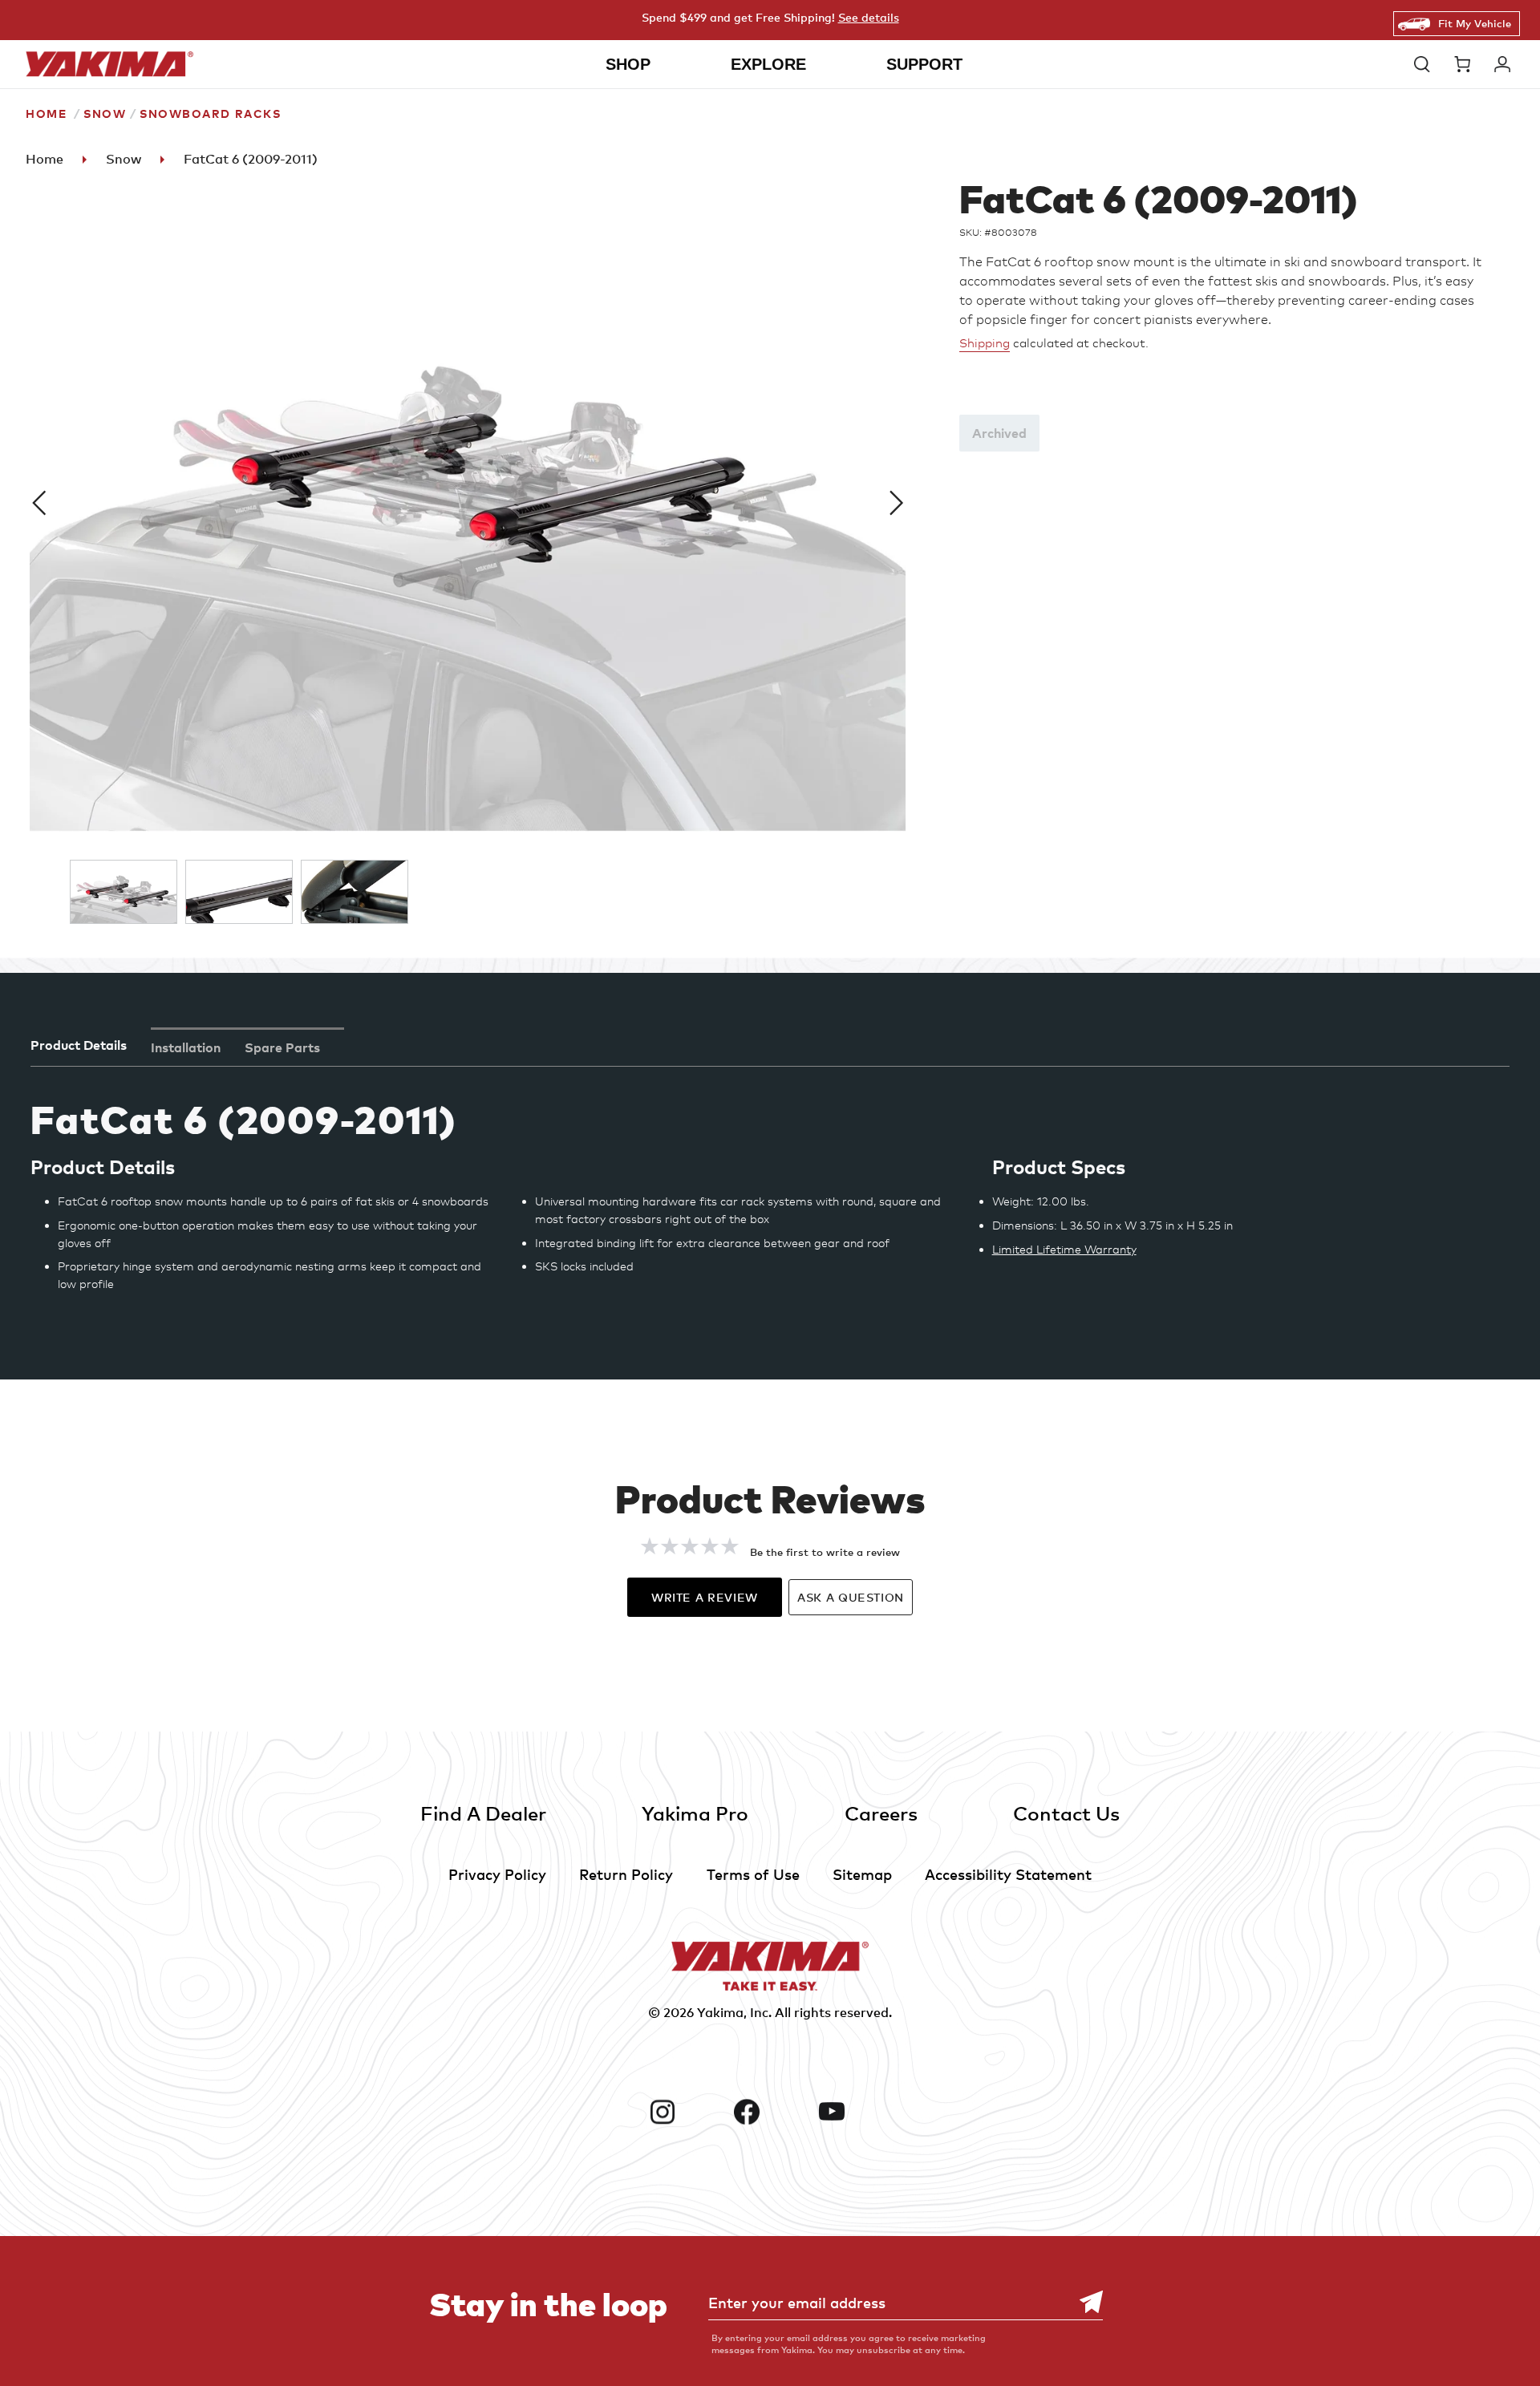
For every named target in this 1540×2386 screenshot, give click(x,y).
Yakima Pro (695, 1813)
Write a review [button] (705, 1597)
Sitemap (862, 1874)
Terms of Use (753, 1874)
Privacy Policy (497, 1874)
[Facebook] (770, 2112)
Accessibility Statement (1008, 1874)
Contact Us (1066, 1813)
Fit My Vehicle (1475, 23)
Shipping (985, 343)
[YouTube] (855, 2112)
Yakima (720, 2012)
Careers (881, 1813)
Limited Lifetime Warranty (1064, 1249)
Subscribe (1083, 2302)
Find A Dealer (483, 1813)
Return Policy (626, 1874)
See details (869, 17)
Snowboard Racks (210, 113)
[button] (1426, 64)
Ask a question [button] (851, 1597)
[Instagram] (686, 2112)
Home (46, 113)
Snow (105, 113)
